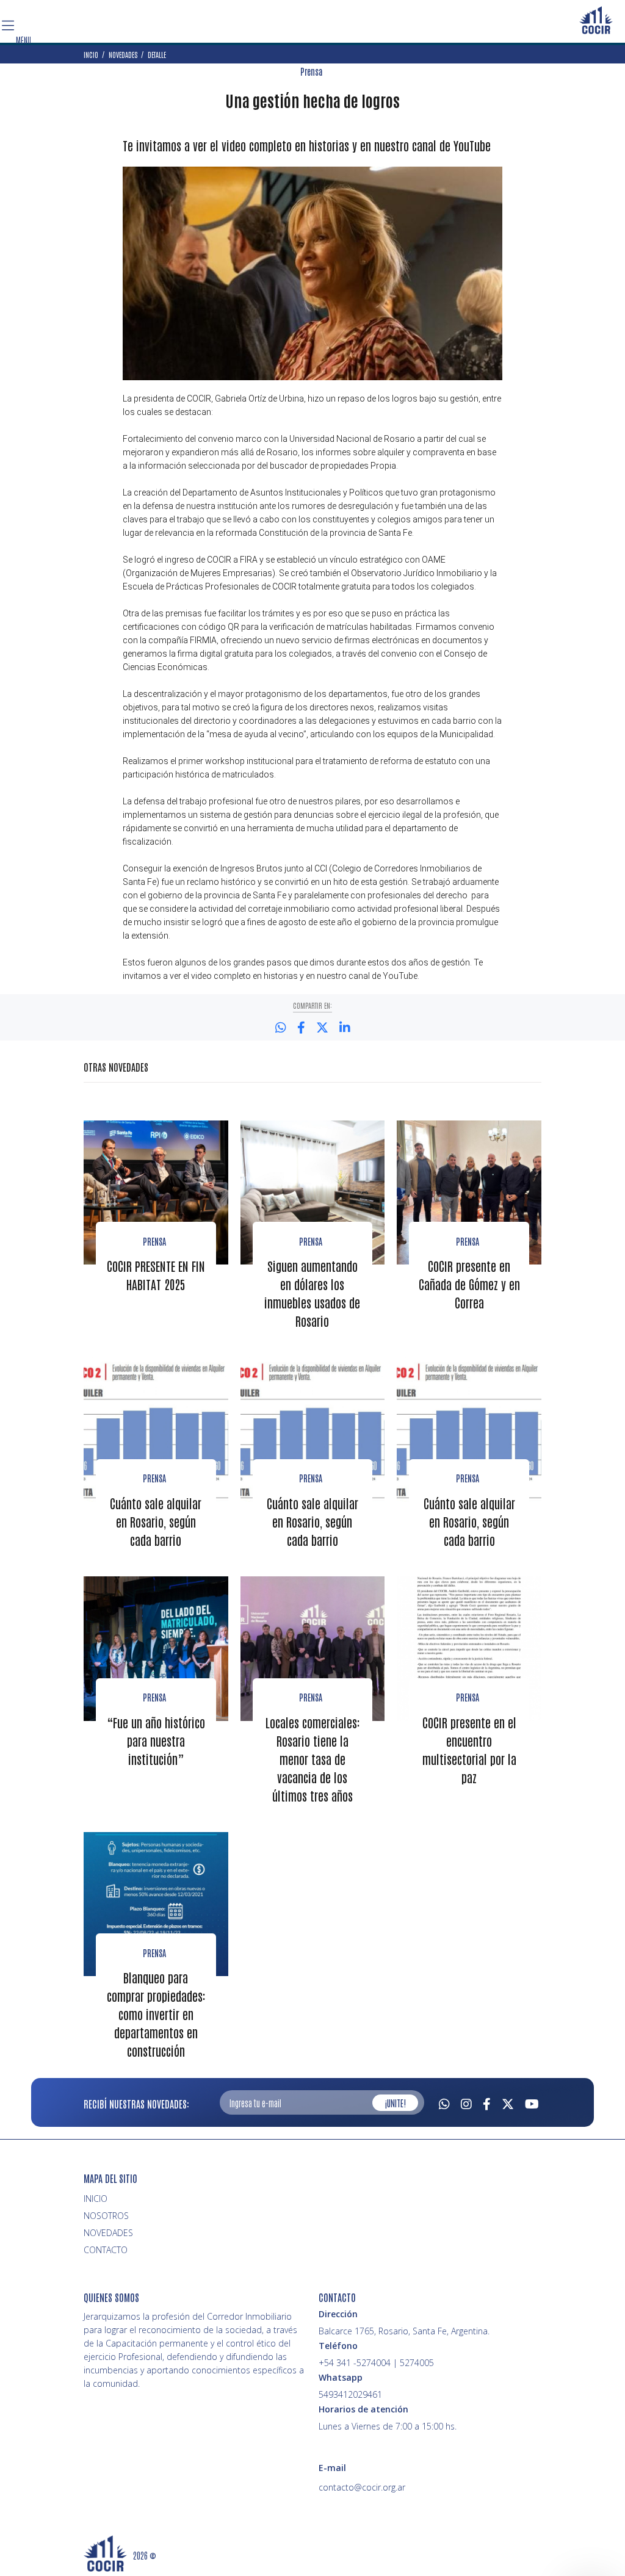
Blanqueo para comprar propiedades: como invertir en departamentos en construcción (156, 2014)
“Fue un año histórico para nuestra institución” (156, 1741)
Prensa (311, 71)
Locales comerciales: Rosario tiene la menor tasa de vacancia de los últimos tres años (312, 1759)
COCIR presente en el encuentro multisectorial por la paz (469, 1750)
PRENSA (468, 1697)
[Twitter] (508, 2102)
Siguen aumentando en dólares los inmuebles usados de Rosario (312, 1293)
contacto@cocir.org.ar (362, 2487)
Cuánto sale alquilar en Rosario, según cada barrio (156, 1521)
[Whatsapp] (444, 2102)
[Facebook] (487, 2102)
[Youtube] (532, 2102)
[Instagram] (466, 2102)
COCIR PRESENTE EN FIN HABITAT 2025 (156, 1275)
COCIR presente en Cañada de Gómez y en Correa (469, 1284)
